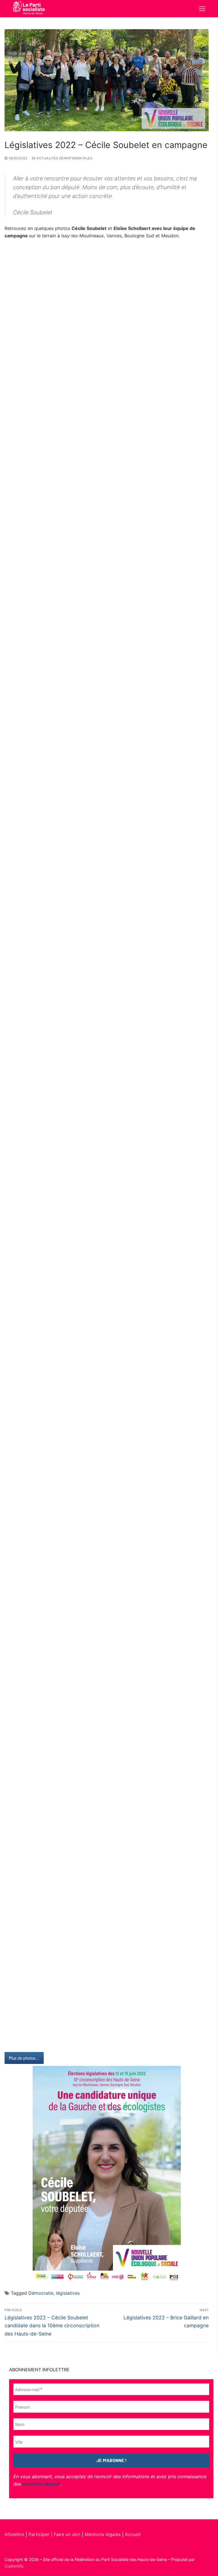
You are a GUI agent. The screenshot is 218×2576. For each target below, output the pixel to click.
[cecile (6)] (107, 1642)
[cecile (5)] (107, 1439)
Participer (40, 2534)
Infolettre (15, 2534)
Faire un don (67, 2534)
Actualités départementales (64, 158)
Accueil (133, 2534)
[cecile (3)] (107, 1031)
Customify (14, 2566)
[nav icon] (202, 9)
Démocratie (41, 2293)
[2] (107, 2001)
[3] (107, 1898)
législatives (68, 2293)
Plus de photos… (24, 2058)
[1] (107, 1796)
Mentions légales (103, 2534)
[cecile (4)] (107, 1235)
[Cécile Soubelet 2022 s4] (107, 299)
